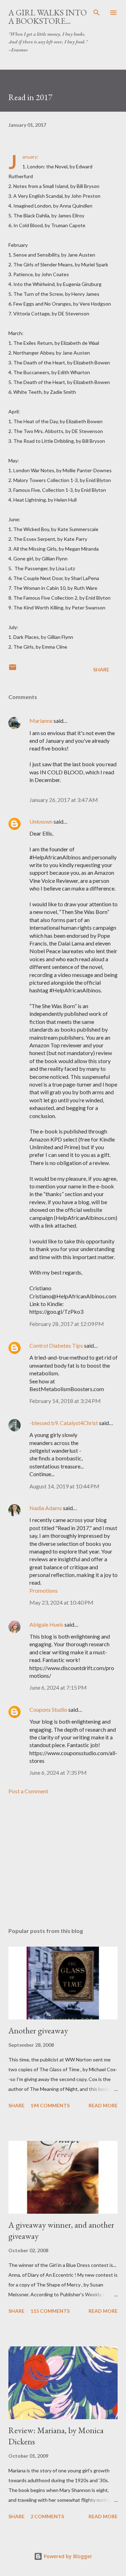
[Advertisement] (63, 1861)
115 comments (50, 2311)
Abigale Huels (46, 1624)
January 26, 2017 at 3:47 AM (64, 800)
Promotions (44, 1590)
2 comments (47, 2516)
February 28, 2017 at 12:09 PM (67, 1324)
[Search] (97, 13)
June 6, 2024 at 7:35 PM (58, 1772)
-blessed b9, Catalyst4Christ (64, 1423)
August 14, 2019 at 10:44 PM (64, 1486)
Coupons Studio (48, 1709)
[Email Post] (13, 669)
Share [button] (101, 669)
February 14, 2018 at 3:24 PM (65, 1401)
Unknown (41, 821)
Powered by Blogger (67, 2556)
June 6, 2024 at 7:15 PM (58, 1687)
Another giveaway (38, 2030)
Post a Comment (28, 1791)
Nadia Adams (46, 1508)
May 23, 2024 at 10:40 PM (61, 1602)
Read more (103, 2105)
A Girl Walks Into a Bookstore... (48, 17)
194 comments (50, 2105)
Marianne (41, 721)
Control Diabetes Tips (56, 1345)
